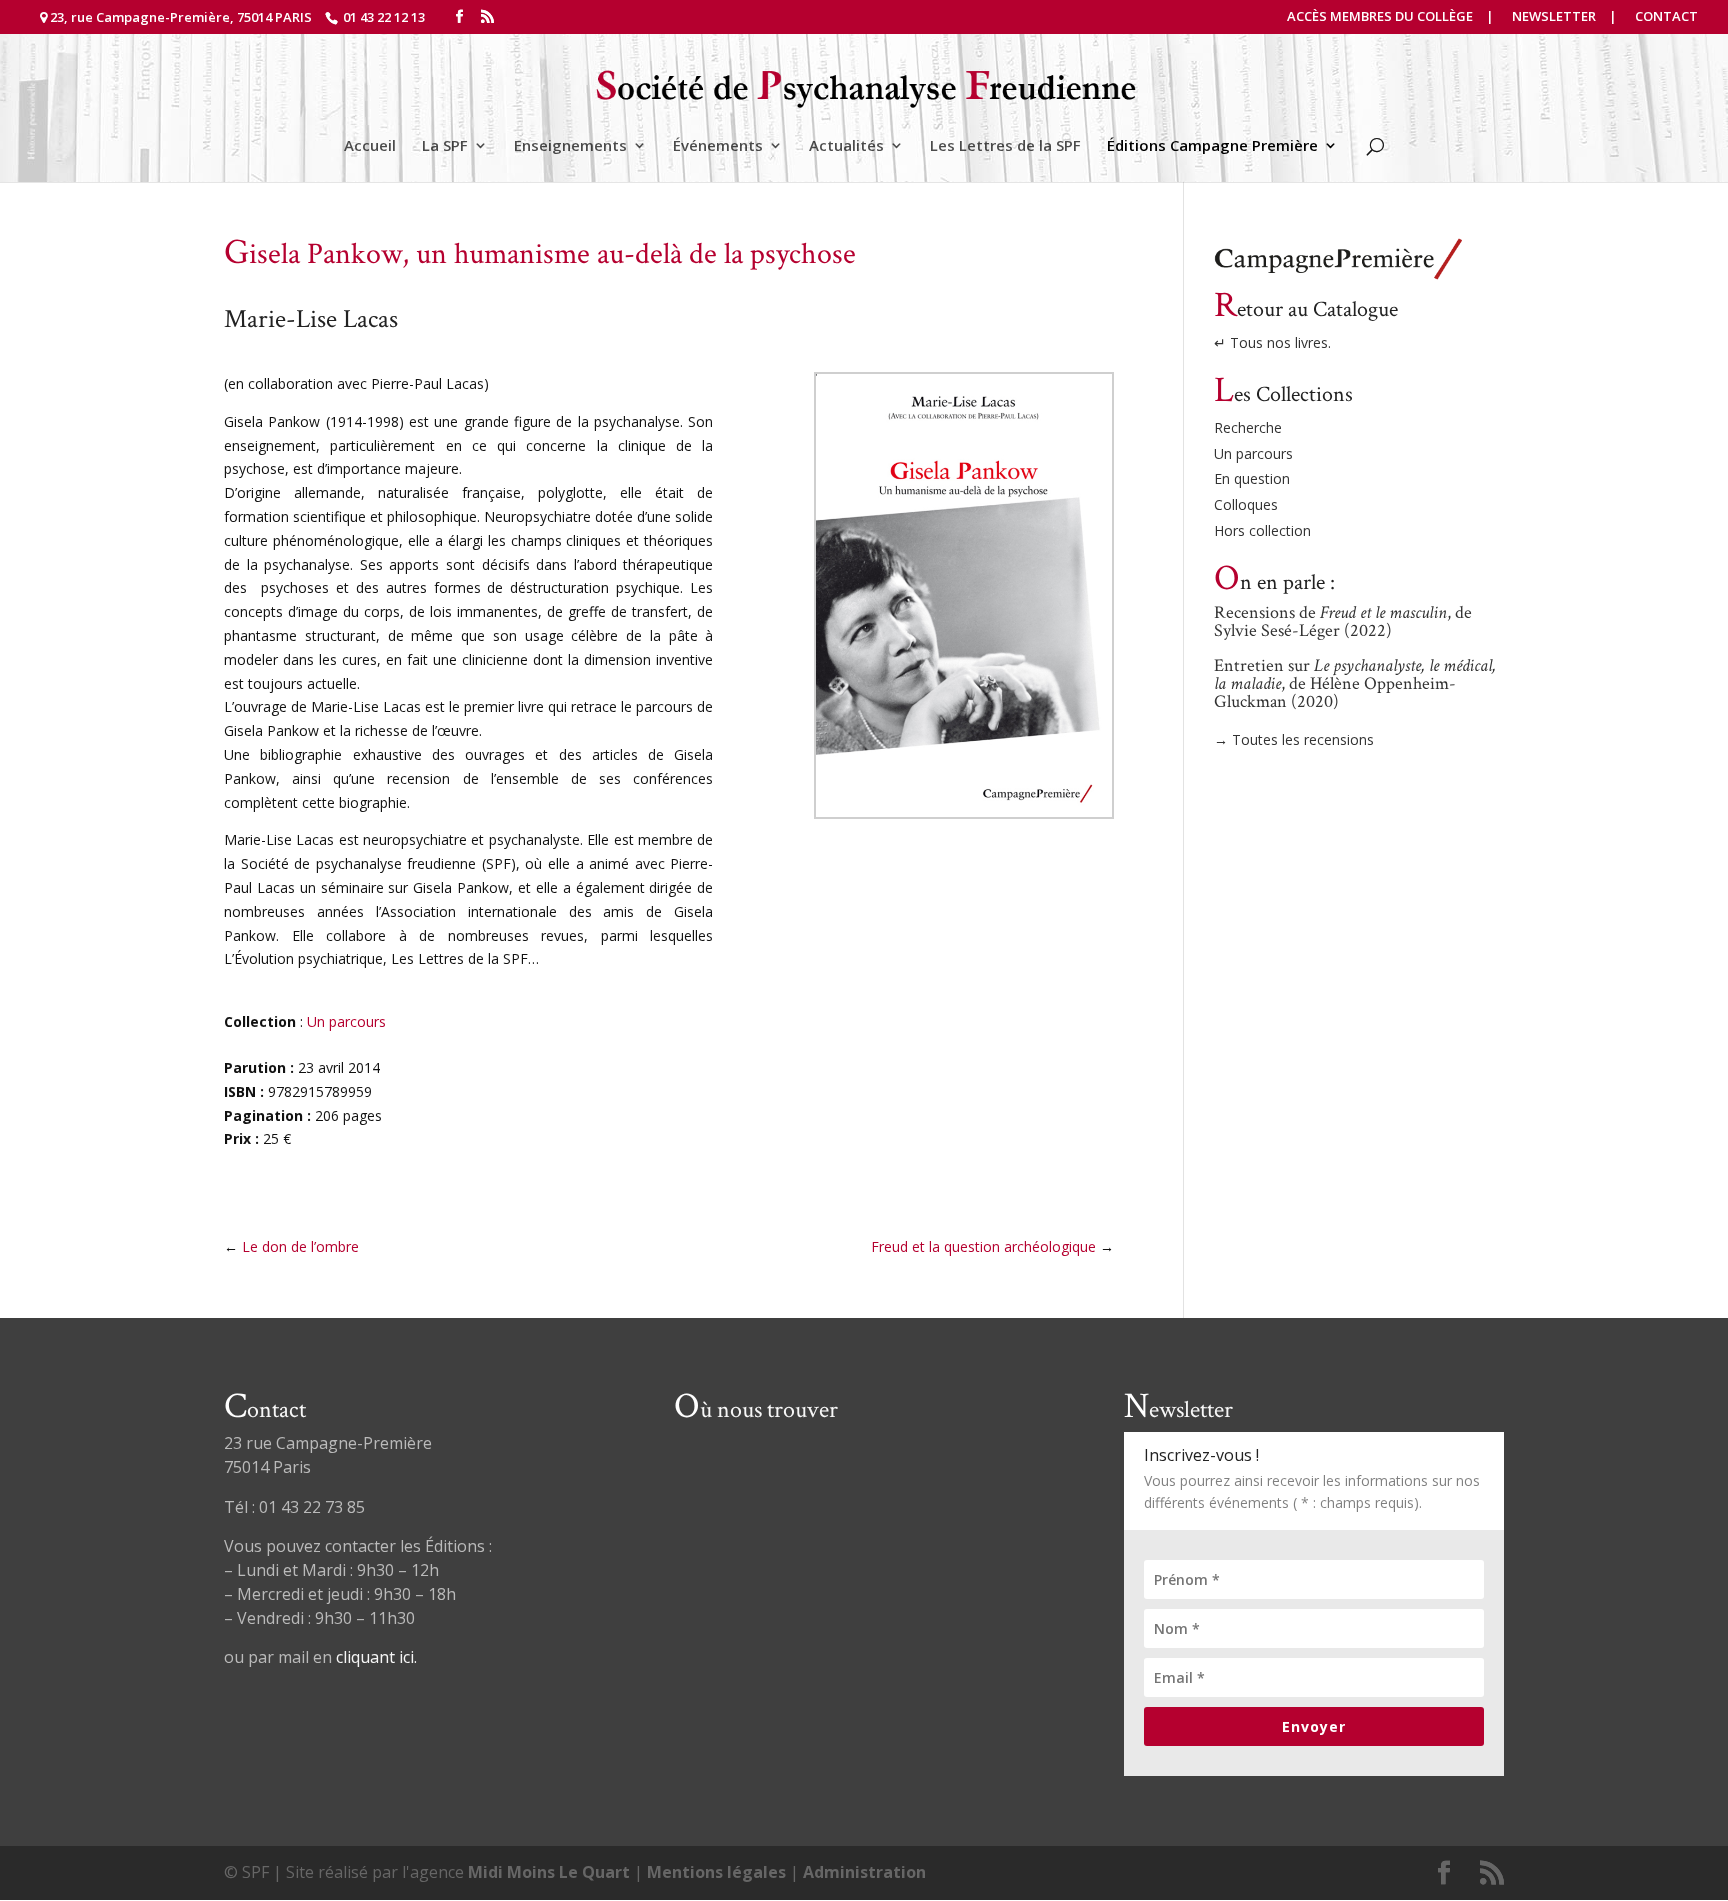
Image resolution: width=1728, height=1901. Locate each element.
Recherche (1248, 427)
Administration (864, 1872)
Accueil (370, 146)
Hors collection (1262, 530)
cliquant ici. (376, 1657)
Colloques (1246, 504)
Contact (1666, 17)
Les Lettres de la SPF (1005, 146)
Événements (718, 146)
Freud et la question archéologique (983, 1246)
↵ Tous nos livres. (1272, 342)
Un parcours (346, 1021)
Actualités (846, 146)
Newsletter (1554, 17)
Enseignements (570, 146)
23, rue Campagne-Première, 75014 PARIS (181, 17)
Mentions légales (716, 1872)
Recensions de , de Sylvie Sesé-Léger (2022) (1343, 621)
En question (1252, 478)
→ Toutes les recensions (1294, 739)
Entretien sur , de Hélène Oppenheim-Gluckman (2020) (1355, 683)
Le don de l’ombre (300, 1246)
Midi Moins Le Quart (549, 1872)
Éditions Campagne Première (1212, 146)
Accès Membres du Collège (1380, 17)
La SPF (445, 146)
